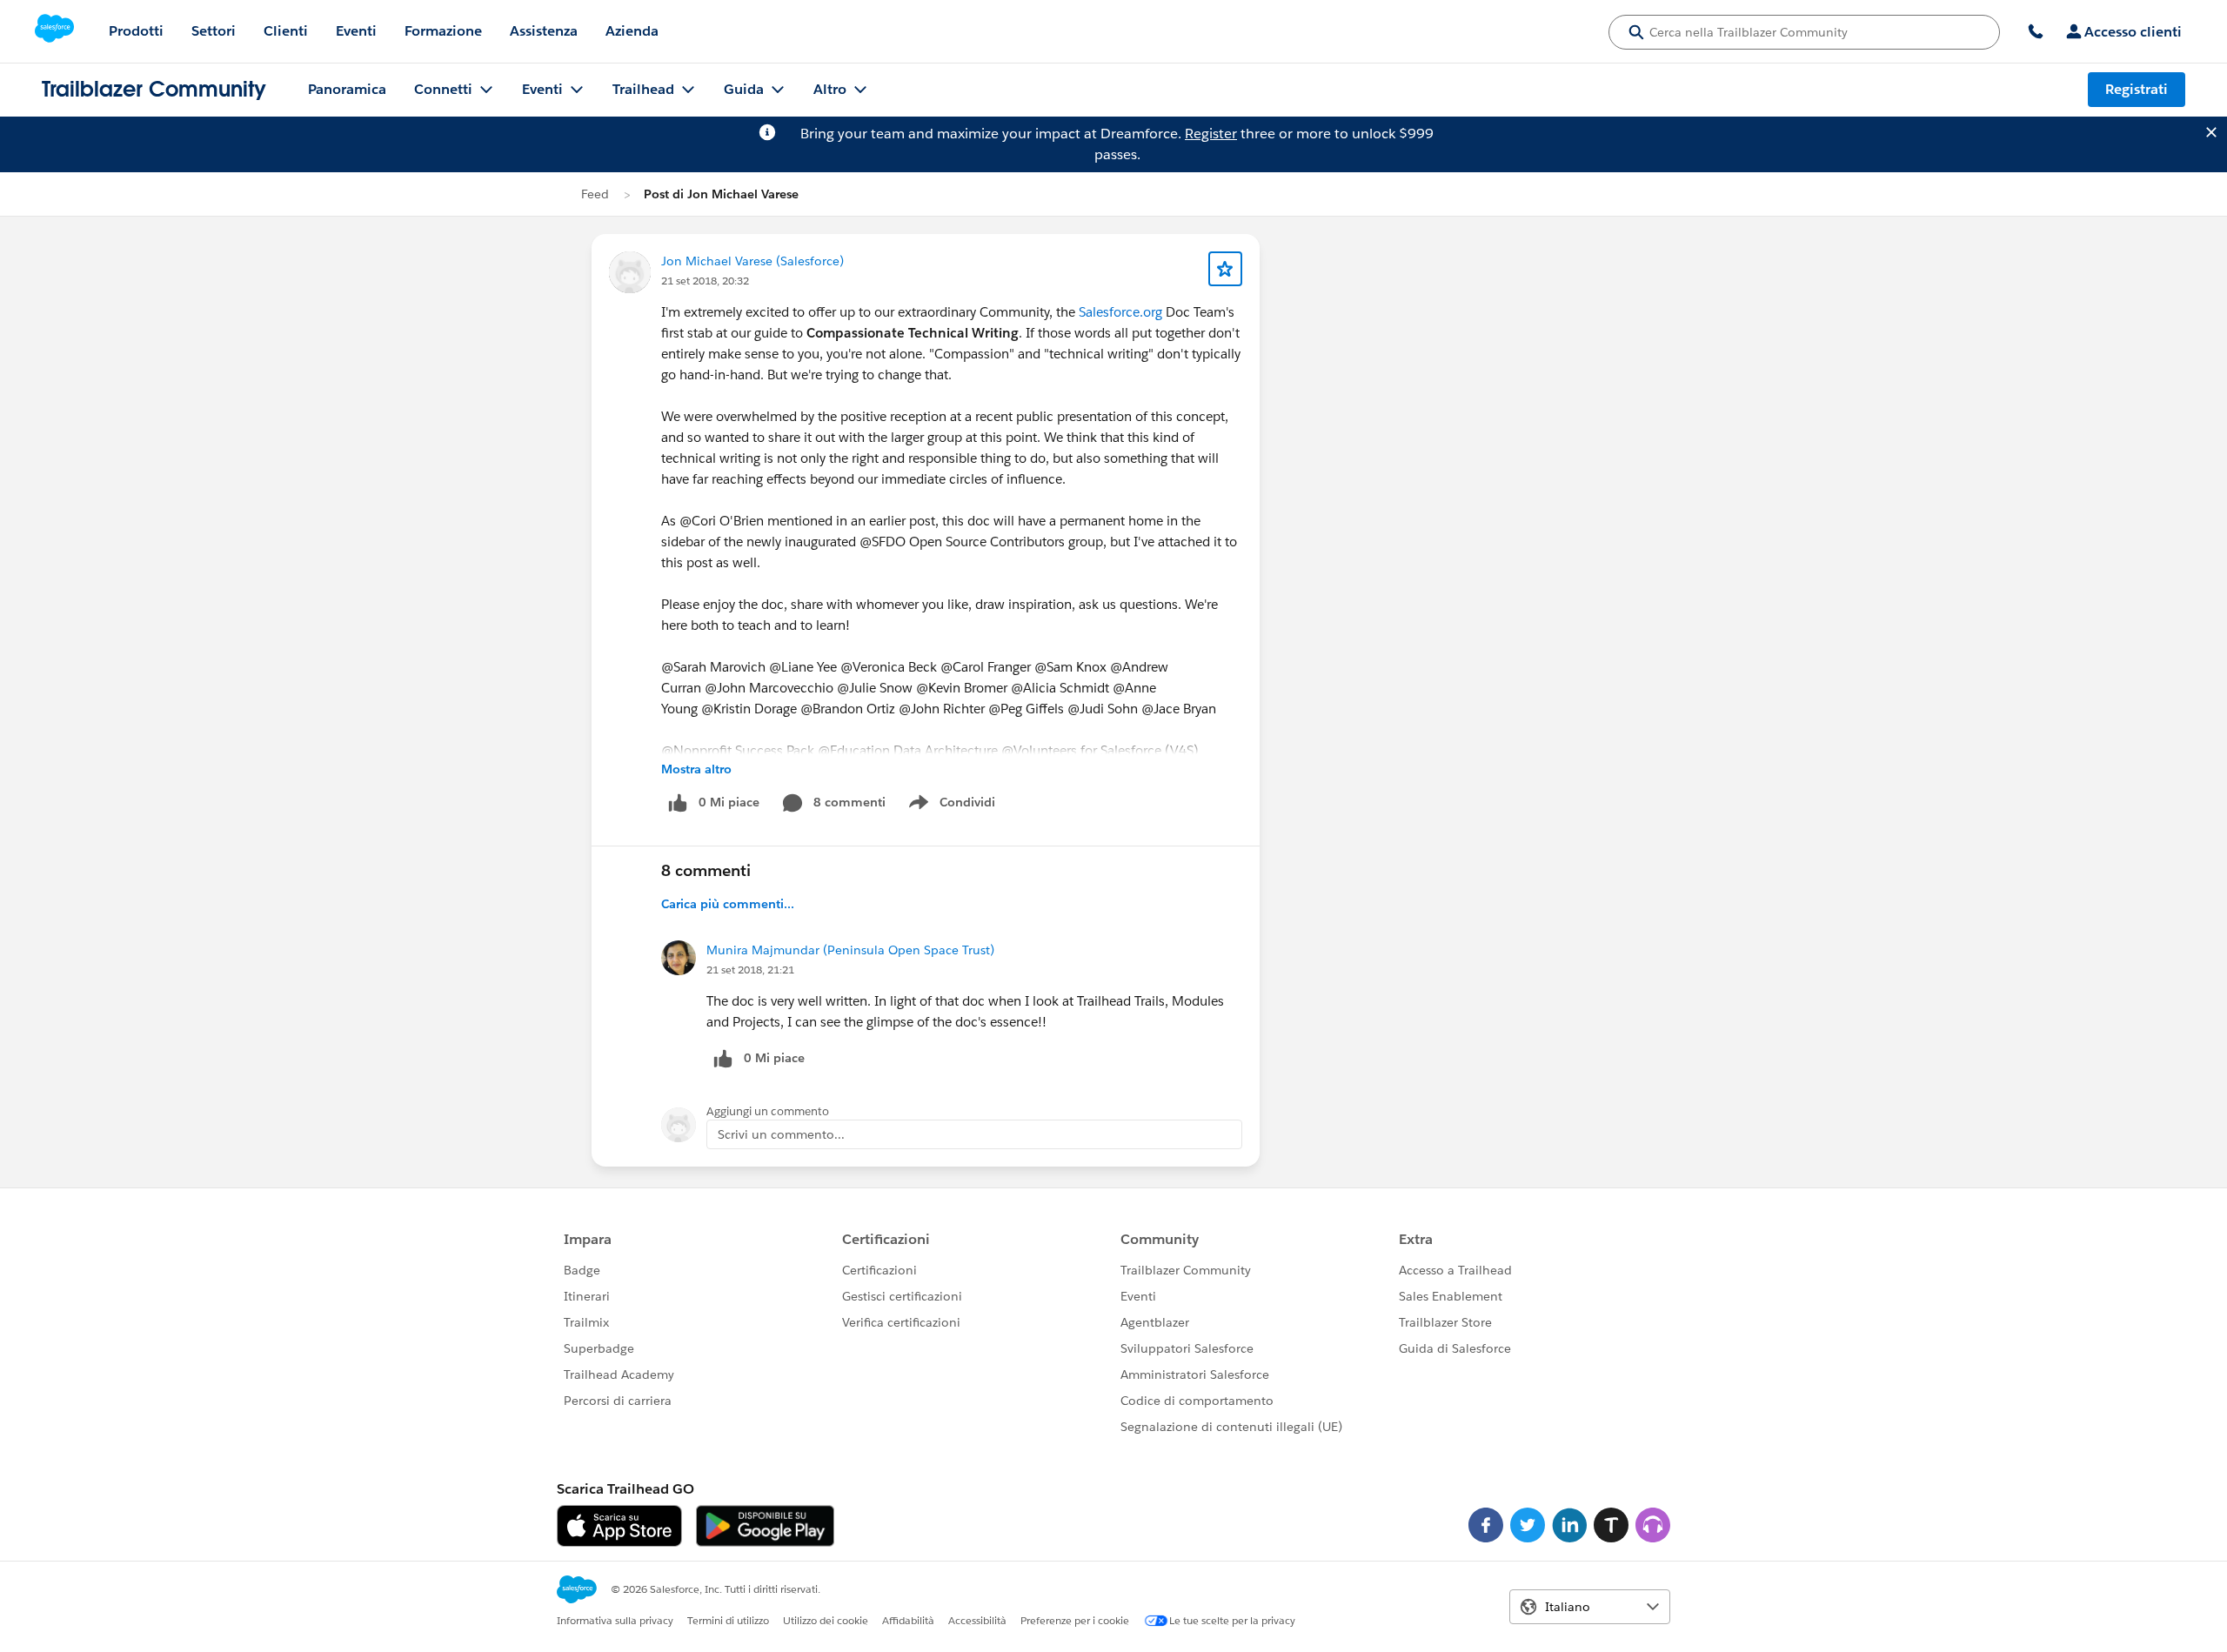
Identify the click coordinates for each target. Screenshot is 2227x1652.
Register (1211, 134)
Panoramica (347, 89)
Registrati (2137, 89)
